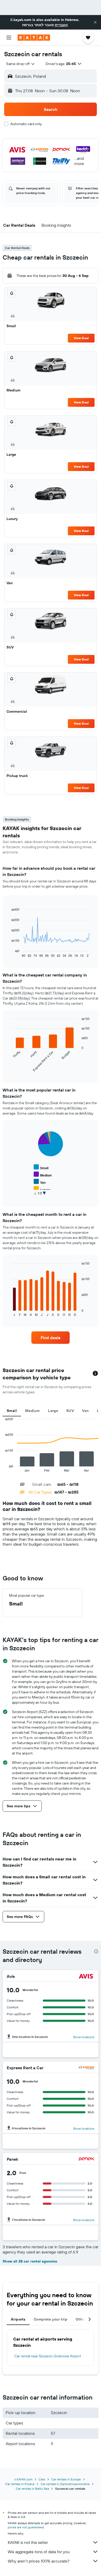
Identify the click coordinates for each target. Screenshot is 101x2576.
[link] (51, 1338)
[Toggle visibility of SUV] (40, 1196)
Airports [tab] (18, 2319)
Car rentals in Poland (20, 2484)
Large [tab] (53, 1411)
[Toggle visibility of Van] (40, 1182)
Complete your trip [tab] (51, 2319)
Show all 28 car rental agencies (30, 2261)
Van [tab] (85, 1411)
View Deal (81, 338)
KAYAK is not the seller (28, 2542)
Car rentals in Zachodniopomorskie (65, 2484)
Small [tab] (12, 1411)
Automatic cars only (26, 124)
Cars (42, 2479)
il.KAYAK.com (23, 2479)
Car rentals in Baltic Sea (32, 2489)
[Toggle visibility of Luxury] (42, 1189)
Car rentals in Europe (66, 2479)
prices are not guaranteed (26, 2527)
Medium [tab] (32, 1411)
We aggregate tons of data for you (39, 2552)
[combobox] (21, 64)
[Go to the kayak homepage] (34, 38)
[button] (95, 22)
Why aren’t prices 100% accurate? (39, 2561)
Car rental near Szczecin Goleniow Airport (48, 2356)
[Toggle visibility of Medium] (43, 1175)
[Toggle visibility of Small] (41, 1167)
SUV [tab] (70, 1411)
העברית (61, 25)
